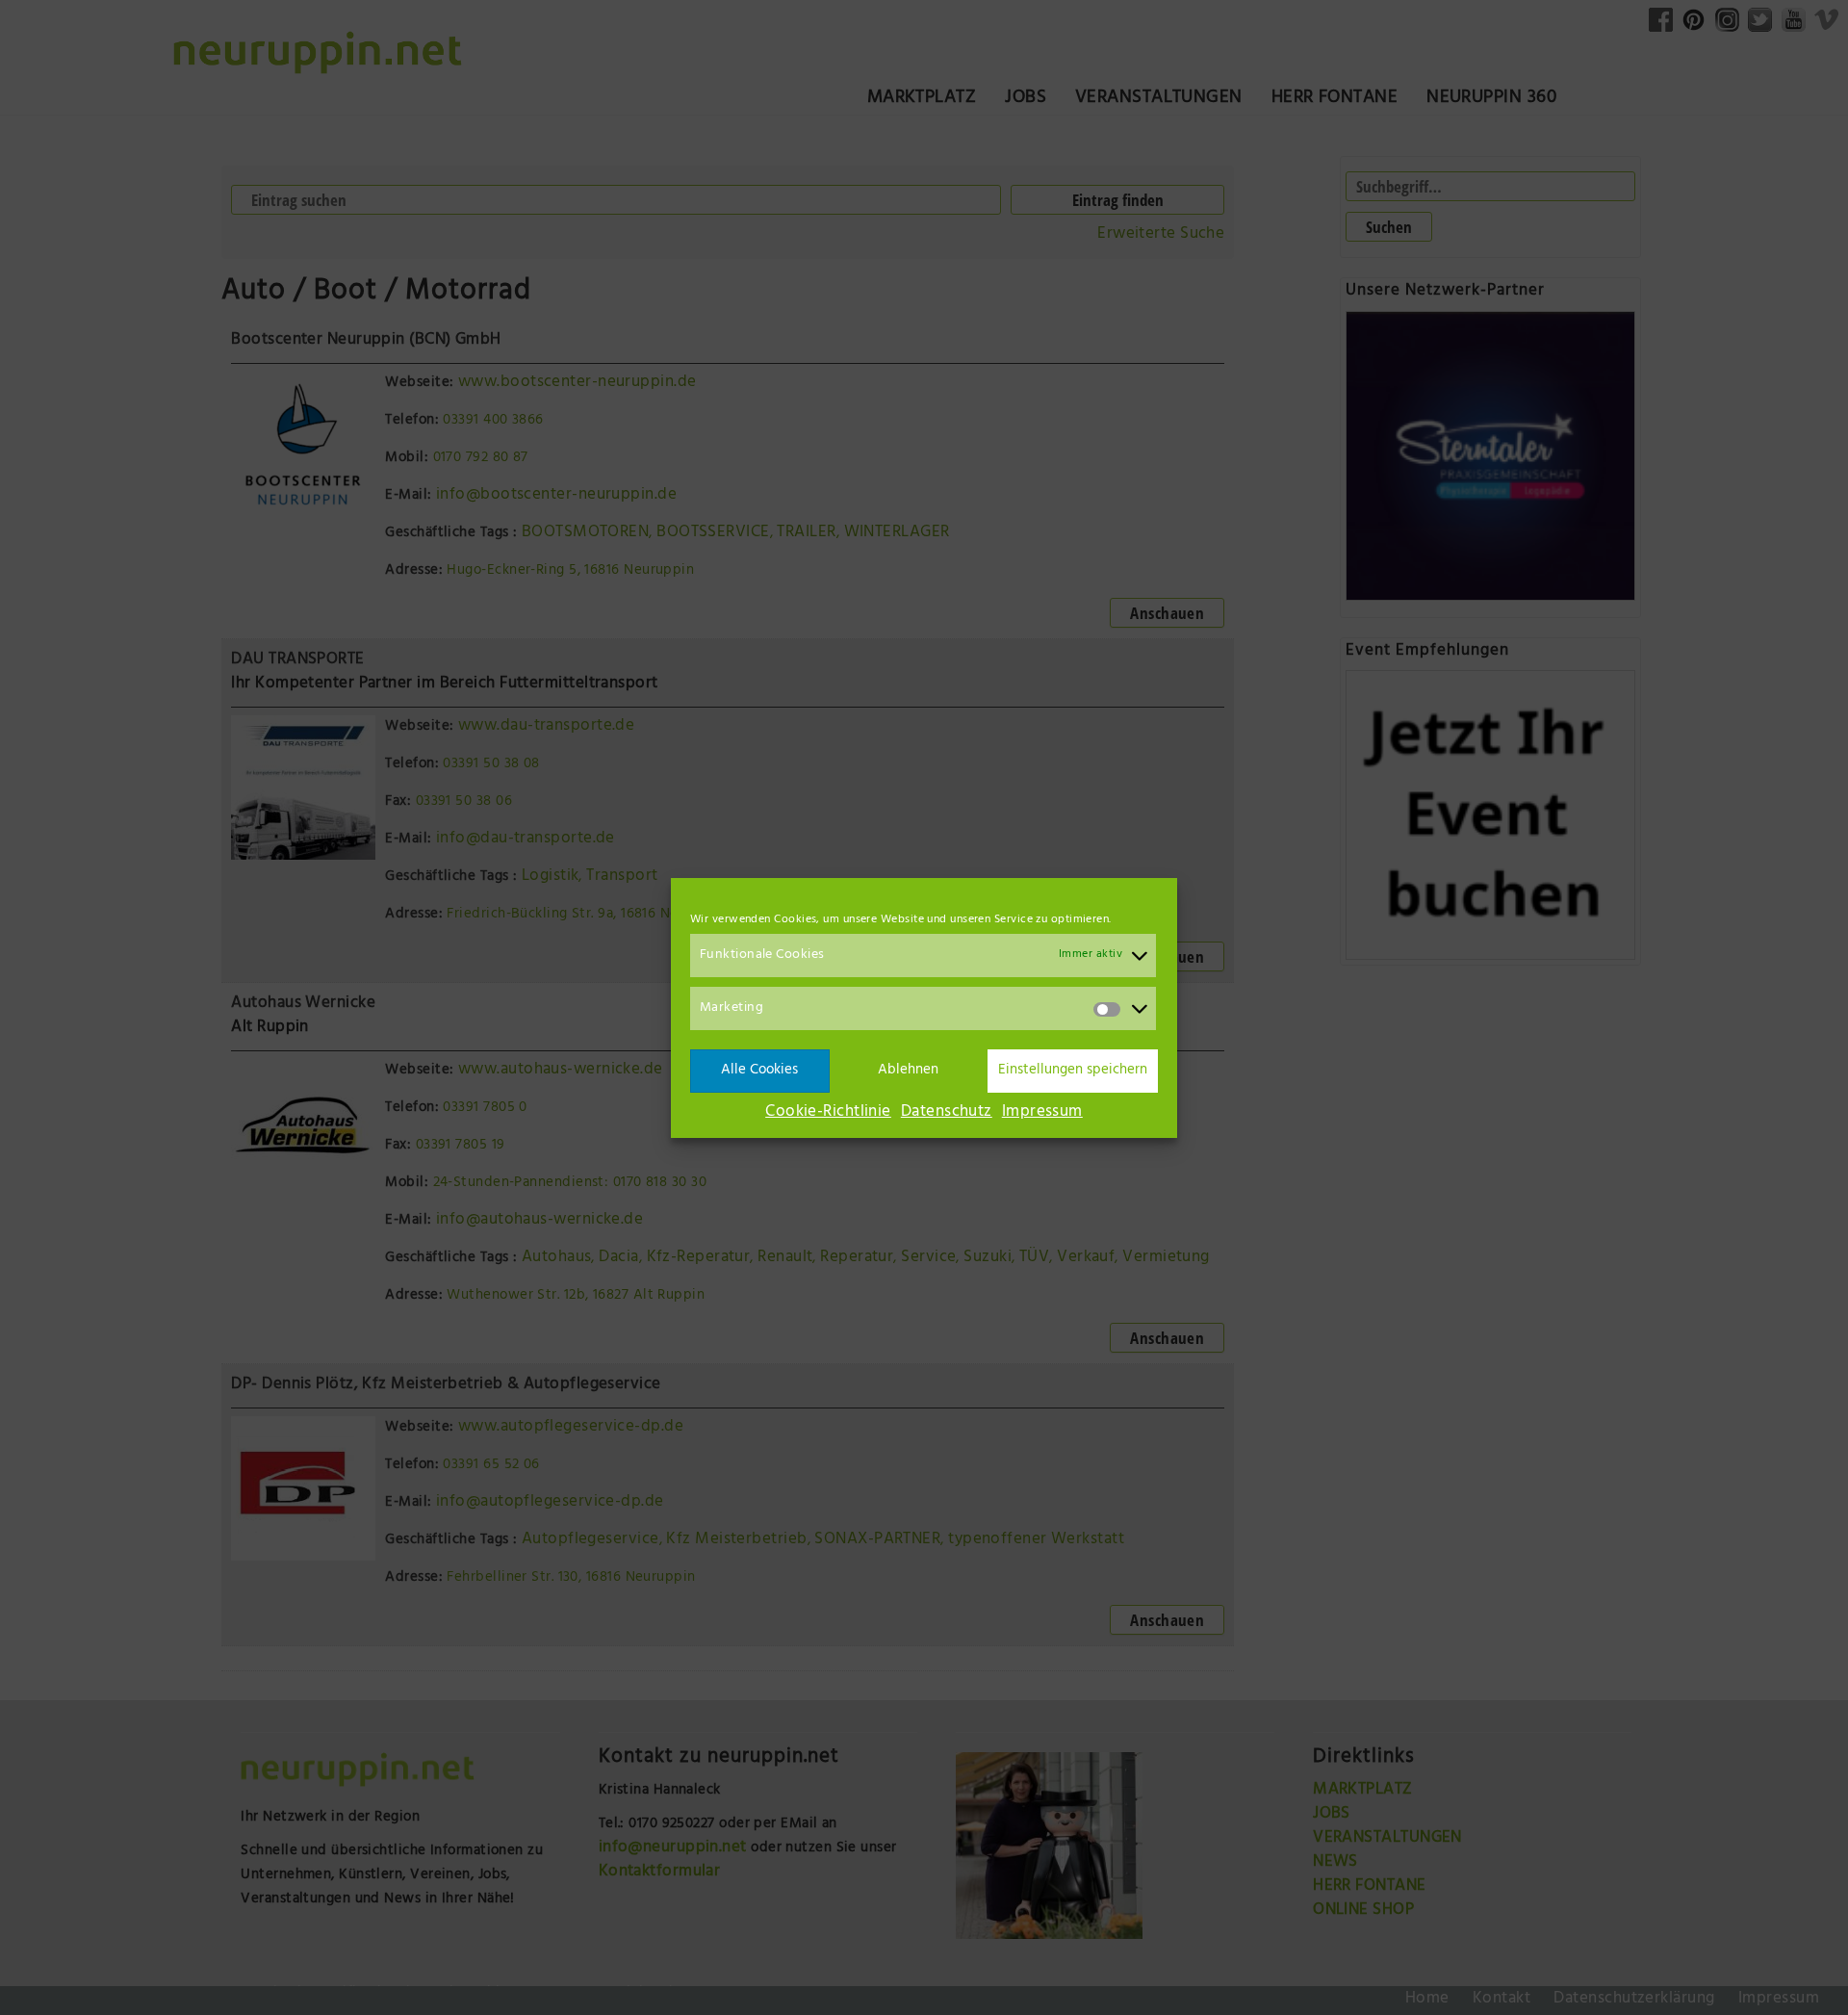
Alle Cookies (759, 1070)
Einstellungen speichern (1073, 1070)
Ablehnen (908, 1070)
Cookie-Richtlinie (828, 1113)
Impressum (1042, 1113)
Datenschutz (947, 1113)
